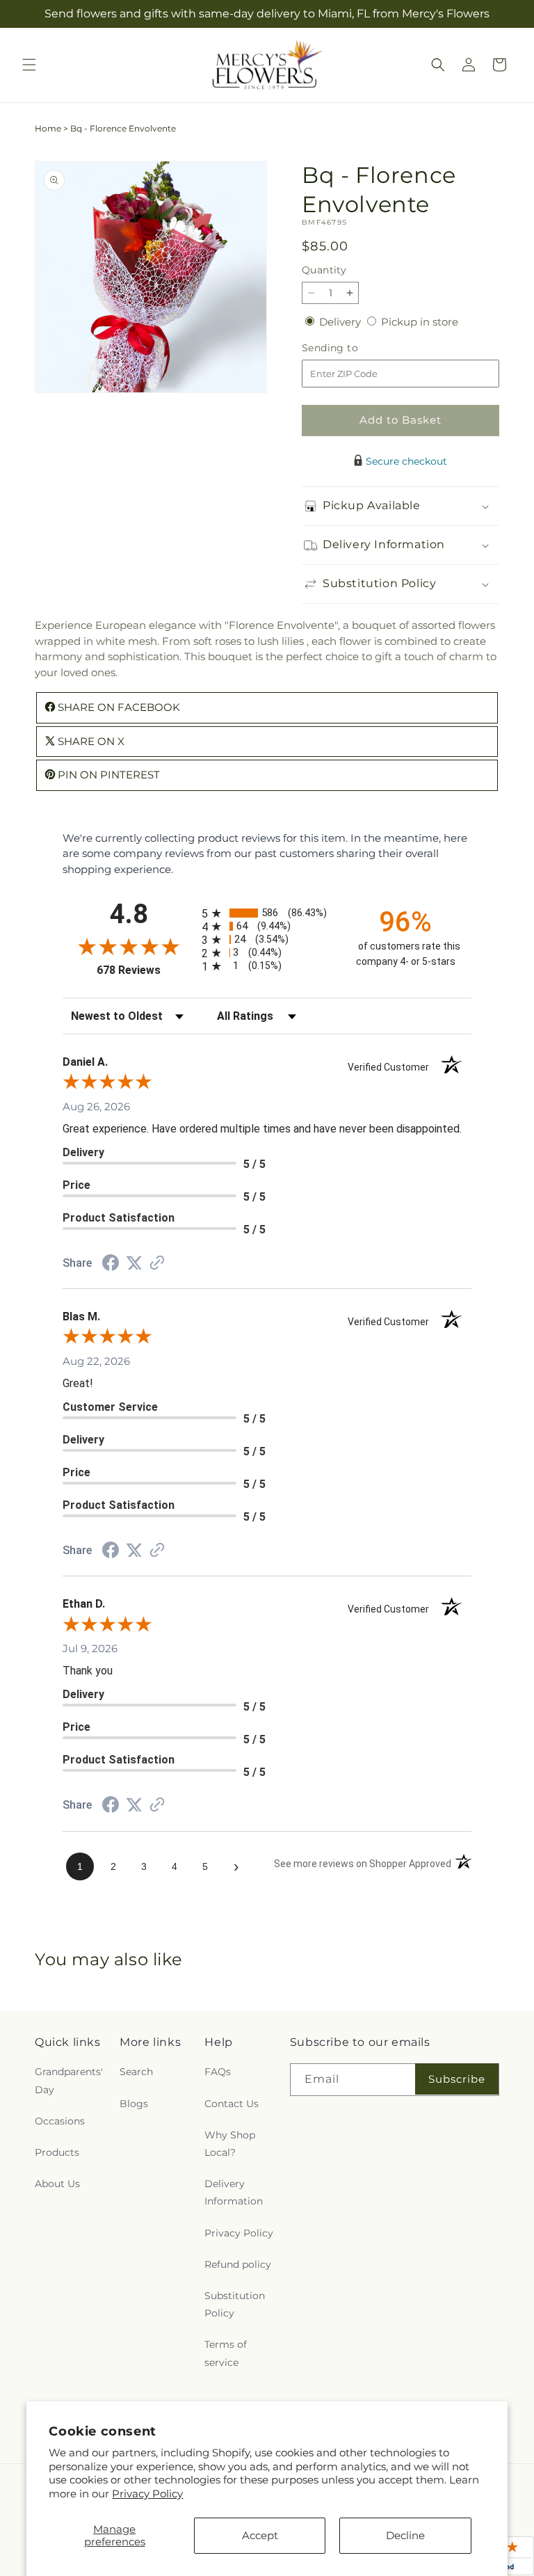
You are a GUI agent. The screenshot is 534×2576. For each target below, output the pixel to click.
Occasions (60, 2121)
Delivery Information (234, 2192)
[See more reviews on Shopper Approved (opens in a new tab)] (157, 1264)
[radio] (267, 913)
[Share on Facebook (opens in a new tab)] (111, 1264)
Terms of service (226, 2353)
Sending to (351, 348)
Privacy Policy (147, 2494)
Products (57, 2152)
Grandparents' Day (69, 2080)
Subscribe (457, 2079)
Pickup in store (420, 322)
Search (136, 2072)
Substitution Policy (235, 2304)
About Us (57, 2184)
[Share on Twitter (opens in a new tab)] (134, 1263)
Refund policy (238, 2264)
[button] (29, 65)
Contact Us (232, 2104)
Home (48, 128)
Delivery (341, 322)
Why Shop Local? (230, 2144)
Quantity (324, 270)
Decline (405, 2535)
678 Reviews (146, 970)
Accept (260, 2535)
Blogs (134, 2104)
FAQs (218, 2072)
